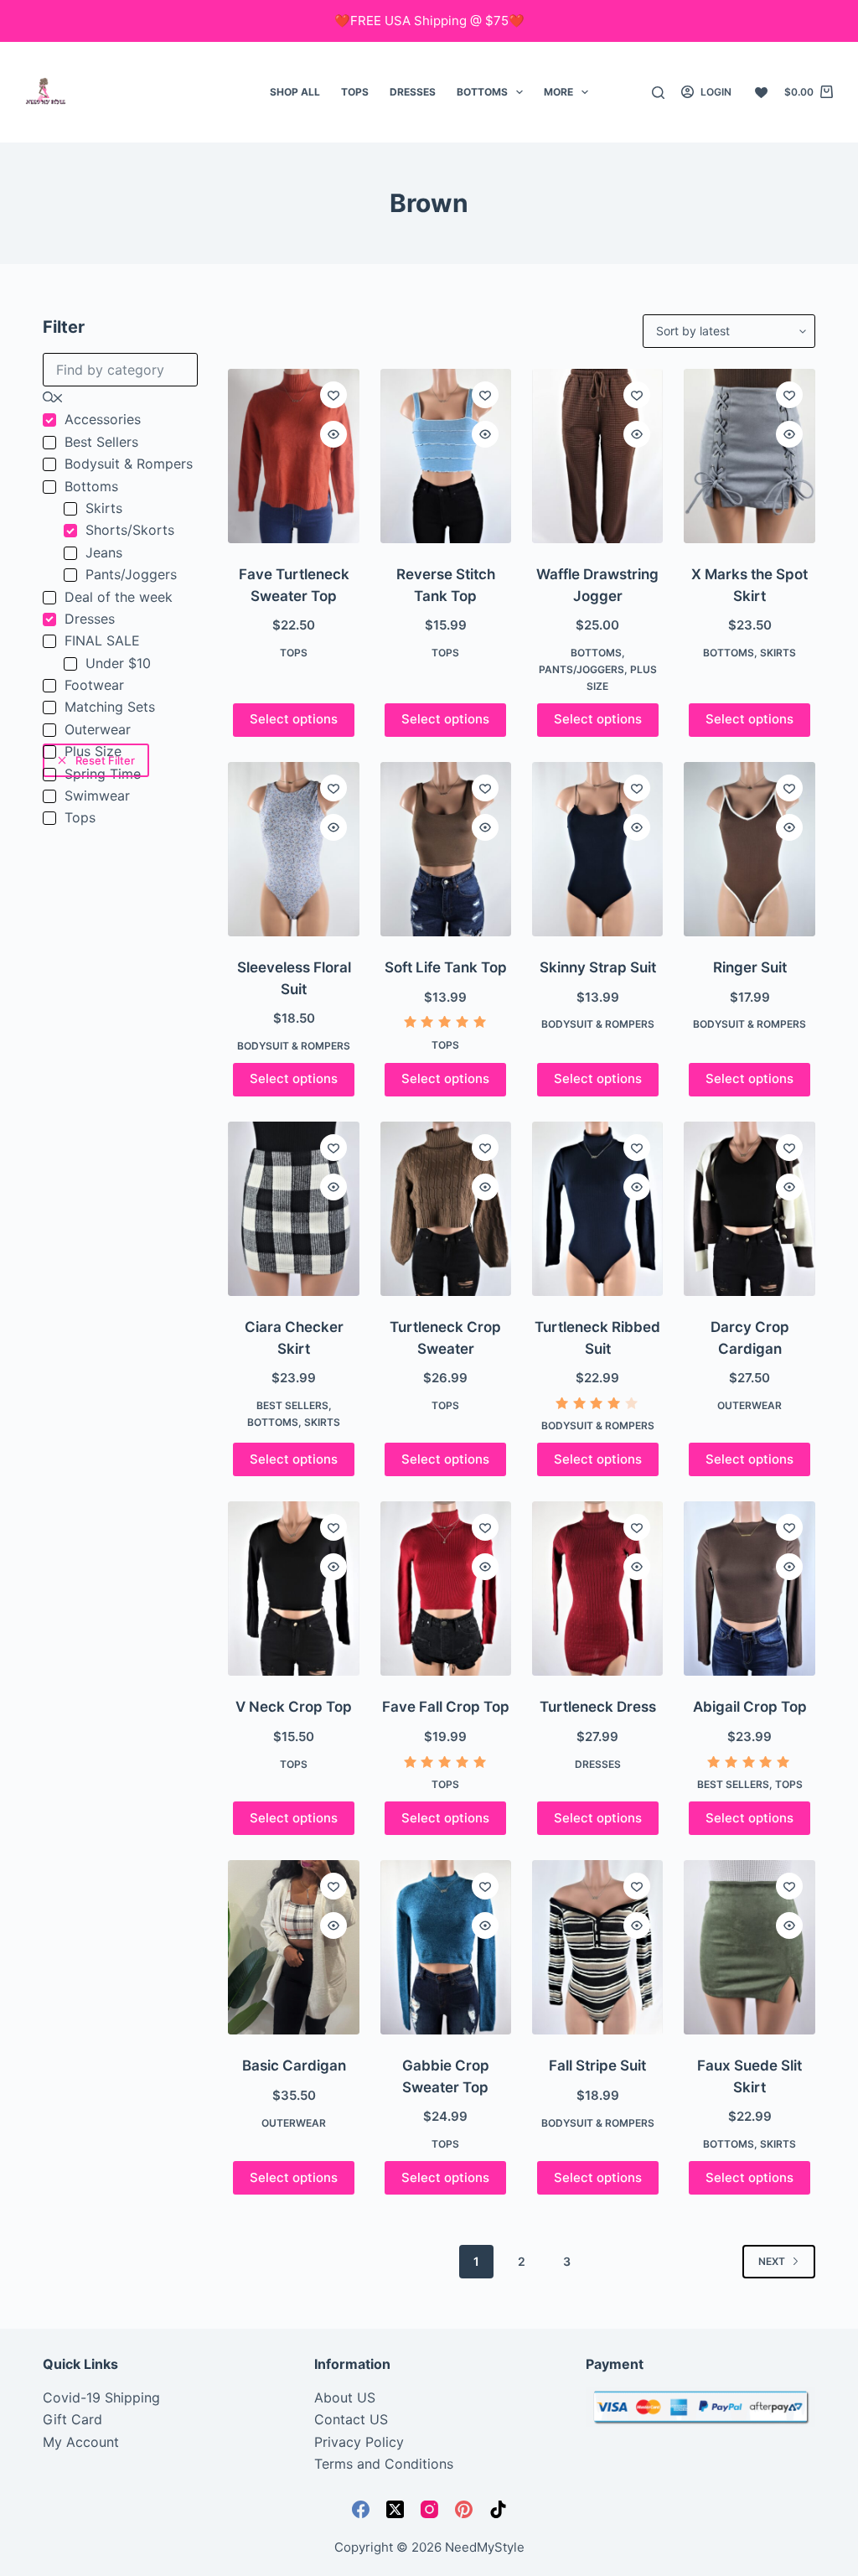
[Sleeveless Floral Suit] (293, 849)
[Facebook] (361, 2509)
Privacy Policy (359, 2442)
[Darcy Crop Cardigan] (749, 1209)
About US (345, 2397)
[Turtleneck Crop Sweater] (446, 1209)
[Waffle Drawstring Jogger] (597, 456)
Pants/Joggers (581, 669)
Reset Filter (105, 760)
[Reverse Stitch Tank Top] (446, 456)
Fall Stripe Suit (597, 2065)
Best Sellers (292, 1405)
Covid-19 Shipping (101, 2397)
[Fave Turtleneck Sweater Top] (293, 456)
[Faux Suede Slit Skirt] (749, 1947)
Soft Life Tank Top (446, 967)
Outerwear (749, 1405)
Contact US (351, 2419)
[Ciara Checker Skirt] (293, 1209)
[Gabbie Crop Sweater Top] (446, 1947)
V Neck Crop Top (294, 1707)
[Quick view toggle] (333, 434)
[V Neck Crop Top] (293, 1589)
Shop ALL (295, 92)
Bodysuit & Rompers (294, 1046)
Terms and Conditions (384, 2464)
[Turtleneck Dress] (597, 1589)
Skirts (778, 653)
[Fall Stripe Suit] (597, 1947)
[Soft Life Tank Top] (446, 849)
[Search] (658, 93)
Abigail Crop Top (750, 1707)
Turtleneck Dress (598, 1707)
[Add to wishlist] (333, 395)
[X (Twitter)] (395, 2509)
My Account (81, 2442)
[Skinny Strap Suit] (597, 849)
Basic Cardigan (294, 2065)
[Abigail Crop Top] (749, 1589)
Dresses (413, 92)
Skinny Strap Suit (598, 967)
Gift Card (72, 2419)
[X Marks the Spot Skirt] (749, 456)
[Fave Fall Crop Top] (446, 1589)
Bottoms (482, 92)
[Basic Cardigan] (293, 1947)
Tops (355, 92)
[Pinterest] (464, 2509)
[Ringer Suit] (749, 849)
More (558, 92)
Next (772, 2261)
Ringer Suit (750, 967)
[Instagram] (429, 2509)
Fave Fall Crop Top (446, 1707)
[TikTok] (498, 2509)
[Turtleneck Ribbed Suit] (597, 1209)
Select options (294, 719)
